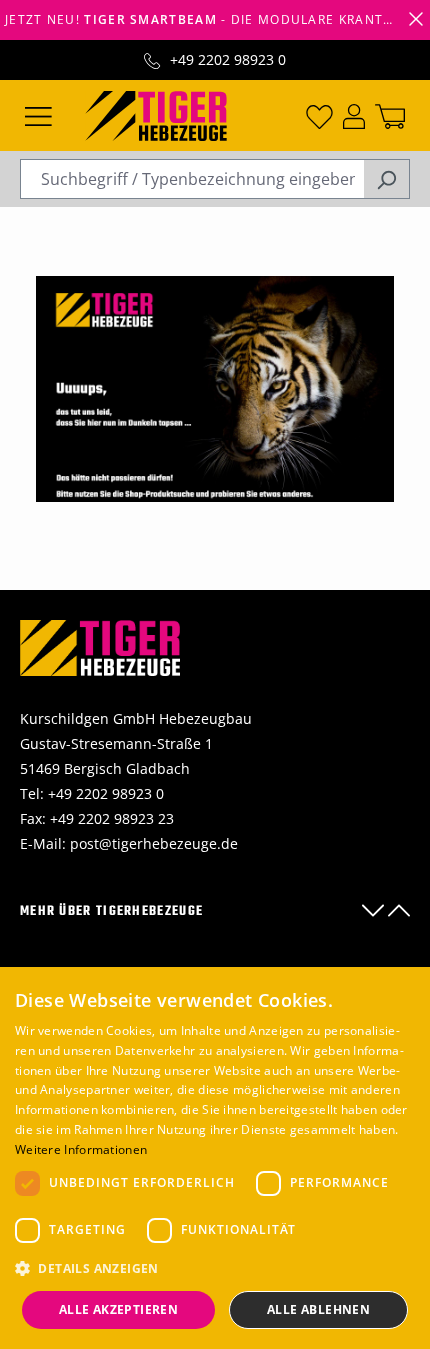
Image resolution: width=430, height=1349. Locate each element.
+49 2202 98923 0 (228, 59)
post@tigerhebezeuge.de (154, 843)
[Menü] (38, 115)
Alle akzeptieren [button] (118, 1309)
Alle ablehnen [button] (318, 1309)
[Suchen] (386, 179)
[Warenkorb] (390, 115)
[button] (215, 1268)
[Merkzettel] (319, 115)
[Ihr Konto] (354, 115)
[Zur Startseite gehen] (156, 114)
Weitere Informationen (81, 1149)
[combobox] (192, 179)
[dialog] (215, 1158)
